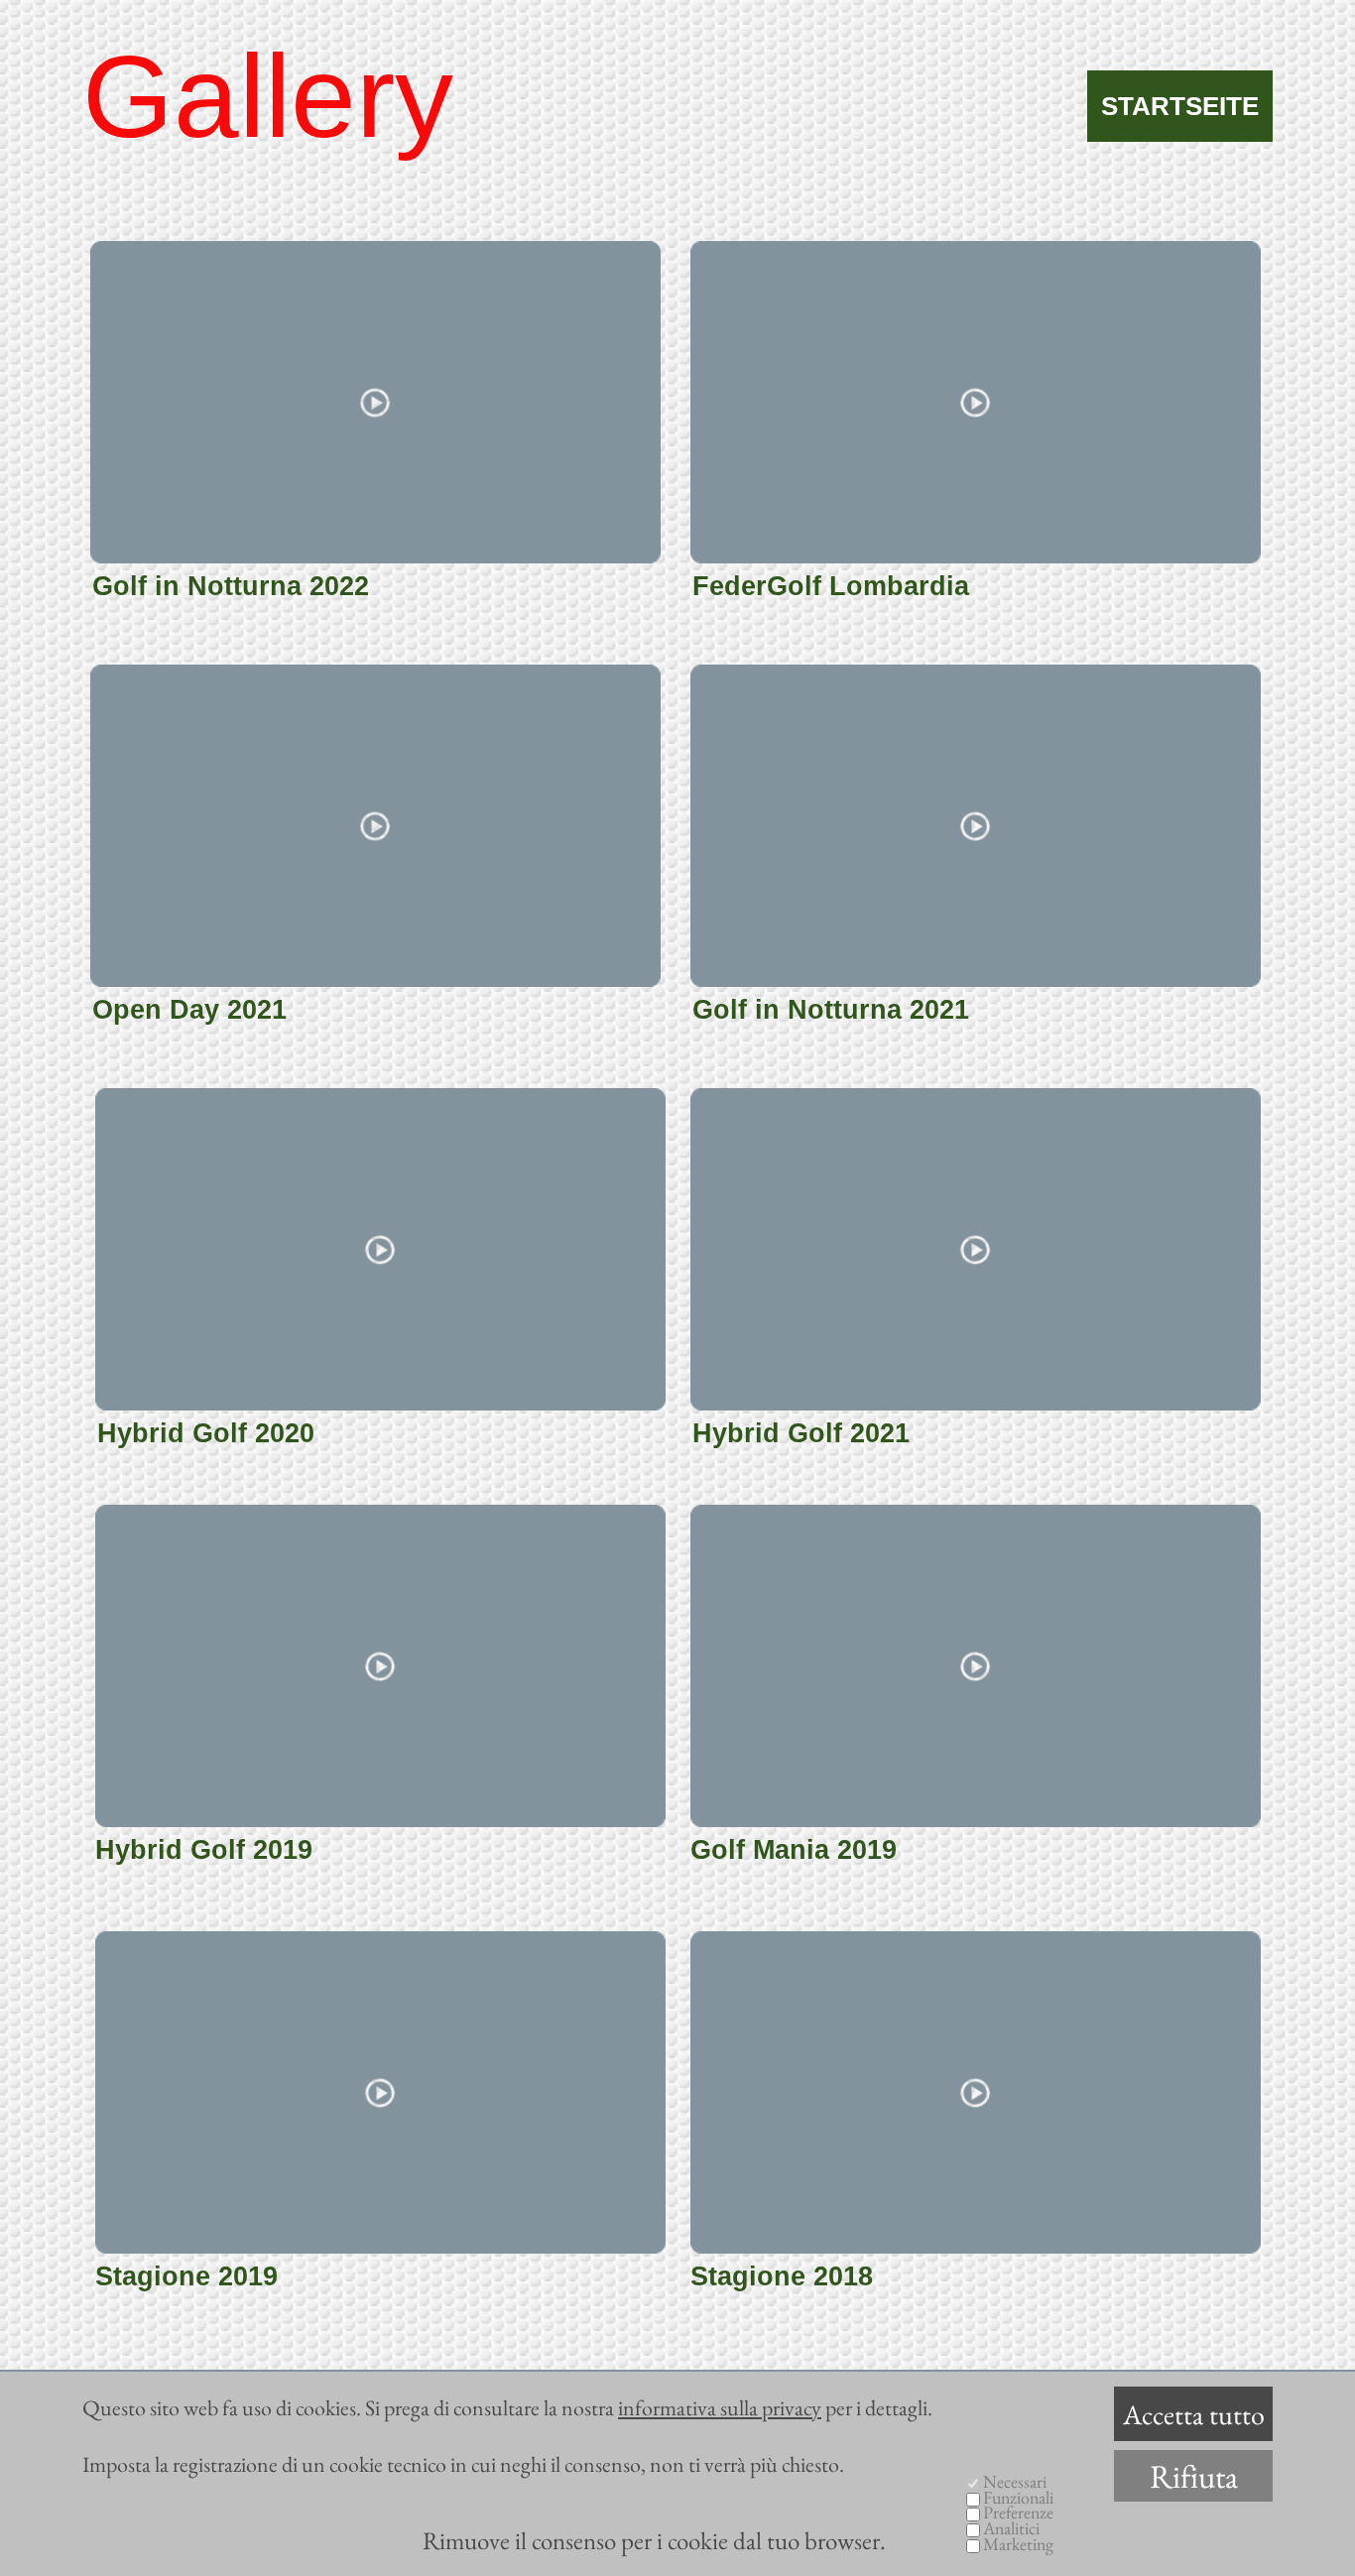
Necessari (1015, 2481)
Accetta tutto (1194, 2414)
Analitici (1011, 2528)
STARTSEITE (1180, 106)
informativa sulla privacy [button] (720, 2408)
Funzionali (1018, 2497)
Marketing (1018, 2544)
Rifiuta (1194, 2476)
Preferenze (1018, 2512)
